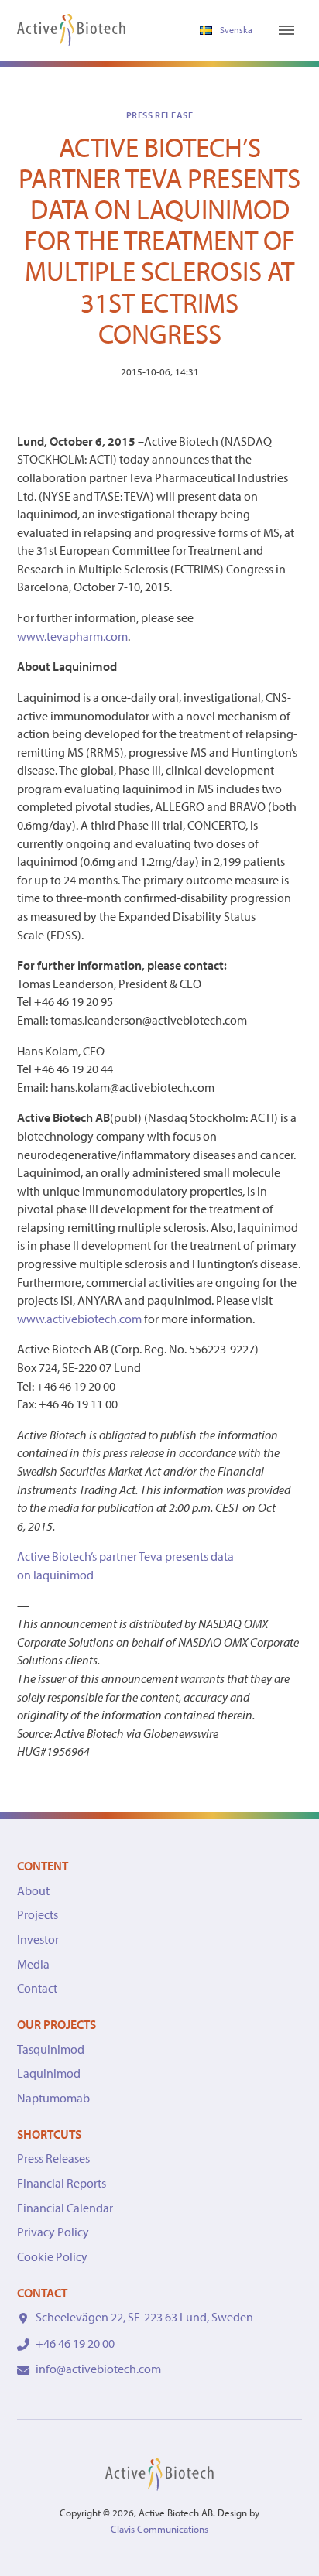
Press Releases (53, 2158)
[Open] (286, 30)
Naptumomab (53, 2098)
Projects (38, 1914)
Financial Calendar (65, 2208)
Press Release (160, 115)
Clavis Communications (159, 2529)
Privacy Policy (53, 2232)
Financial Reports (62, 2183)
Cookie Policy (52, 2256)
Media (33, 1964)
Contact (37, 1988)
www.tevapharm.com (72, 636)
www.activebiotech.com (79, 1319)
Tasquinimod (51, 2049)
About (33, 1890)
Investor (38, 1939)
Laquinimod (49, 2073)
